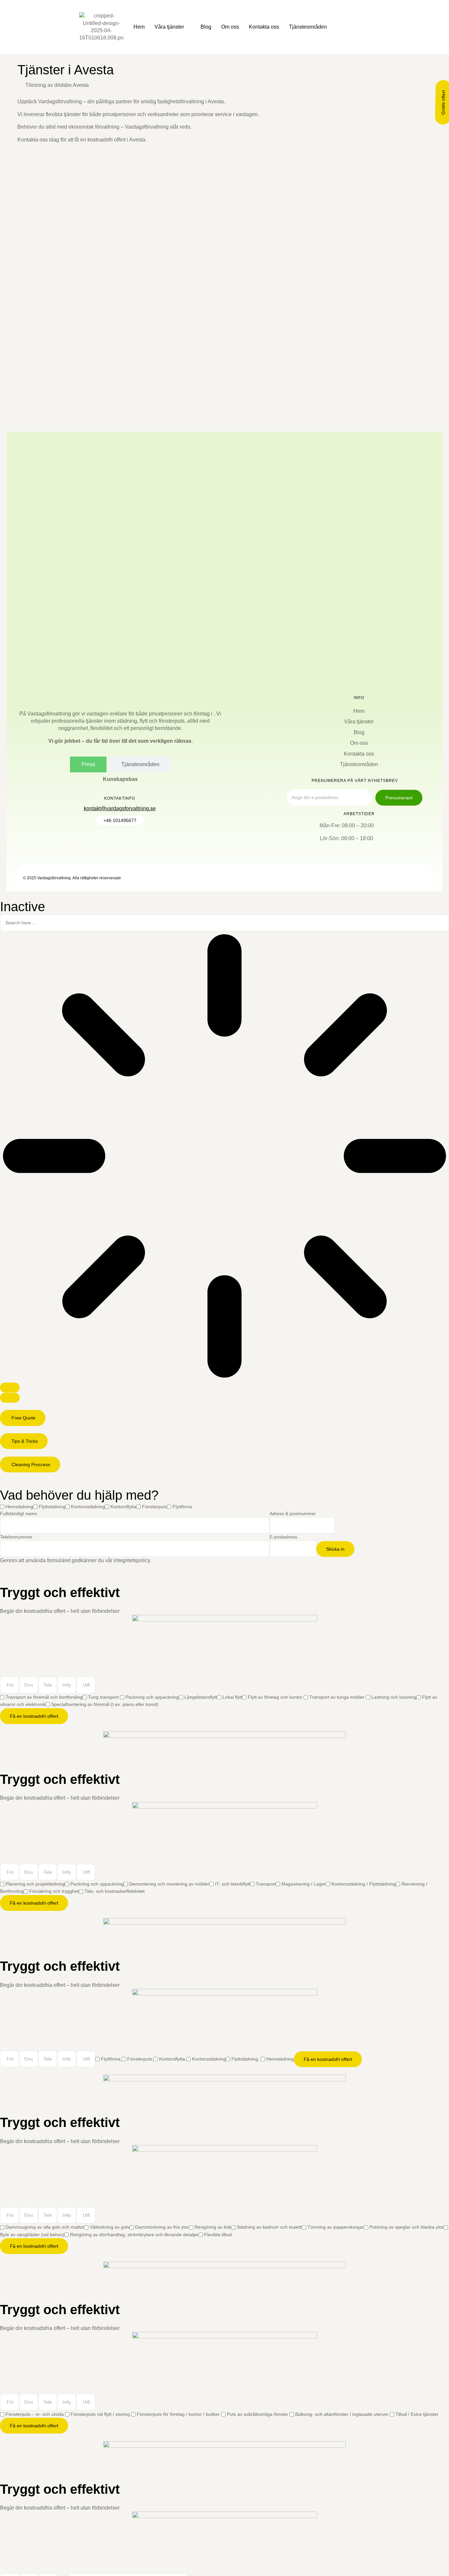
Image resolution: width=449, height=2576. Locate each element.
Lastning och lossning (394, 1697)
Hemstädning (19, 1507)
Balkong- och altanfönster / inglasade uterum (343, 2414)
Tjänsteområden (308, 27)
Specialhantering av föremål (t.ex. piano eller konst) (105, 1704)
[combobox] (225, 923)
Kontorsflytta (123, 1507)
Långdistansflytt (201, 1697)
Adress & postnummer (293, 1513)
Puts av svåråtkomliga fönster (258, 2414)
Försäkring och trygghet (54, 1891)
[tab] (88, 764)
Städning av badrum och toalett (269, 2227)
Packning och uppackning (152, 1697)
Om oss (230, 27)
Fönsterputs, (140, 2059)
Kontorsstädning (88, 1507)
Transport (266, 1884)
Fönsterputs (154, 1507)
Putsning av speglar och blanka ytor (407, 2227)
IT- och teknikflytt (233, 1884)
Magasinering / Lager (304, 1884)
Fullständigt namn (19, 1513)
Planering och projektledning (35, 1884)
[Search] (10, 1388)
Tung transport (104, 1697)
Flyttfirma (182, 1507)
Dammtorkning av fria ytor (162, 2227)
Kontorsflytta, (173, 2059)
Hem (139, 27)
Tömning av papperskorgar (336, 2227)
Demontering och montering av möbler (169, 1884)
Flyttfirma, (111, 2059)
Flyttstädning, (246, 2059)
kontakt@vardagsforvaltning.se (120, 808)
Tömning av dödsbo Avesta (57, 85)
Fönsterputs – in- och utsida (35, 2414)
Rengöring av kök (213, 2227)
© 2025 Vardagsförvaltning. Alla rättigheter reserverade (72, 878)
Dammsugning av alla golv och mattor (45, 2227)
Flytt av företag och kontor (276, 1697)
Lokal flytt (232, 1697)
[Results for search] (225, 1157)
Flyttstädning (52, 1507)
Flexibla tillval (218, 2235)
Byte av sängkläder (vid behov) (32, 2235)
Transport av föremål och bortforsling (44, 1697)
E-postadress (283, 1537)
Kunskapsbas (120, 779)
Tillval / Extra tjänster (417, 2414)
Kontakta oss (264, 27)
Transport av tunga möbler (338, 1697)
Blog (206, 27)
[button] (23, 1418)
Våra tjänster (169, 27)
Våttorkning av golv (110, 2227)
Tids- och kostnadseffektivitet (115, 1891)
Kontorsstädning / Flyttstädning (364, 1884)
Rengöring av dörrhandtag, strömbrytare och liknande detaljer (134, 2235)
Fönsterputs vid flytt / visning (101, 2414)
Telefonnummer (16, 1537)
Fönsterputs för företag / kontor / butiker (179, 2414)
